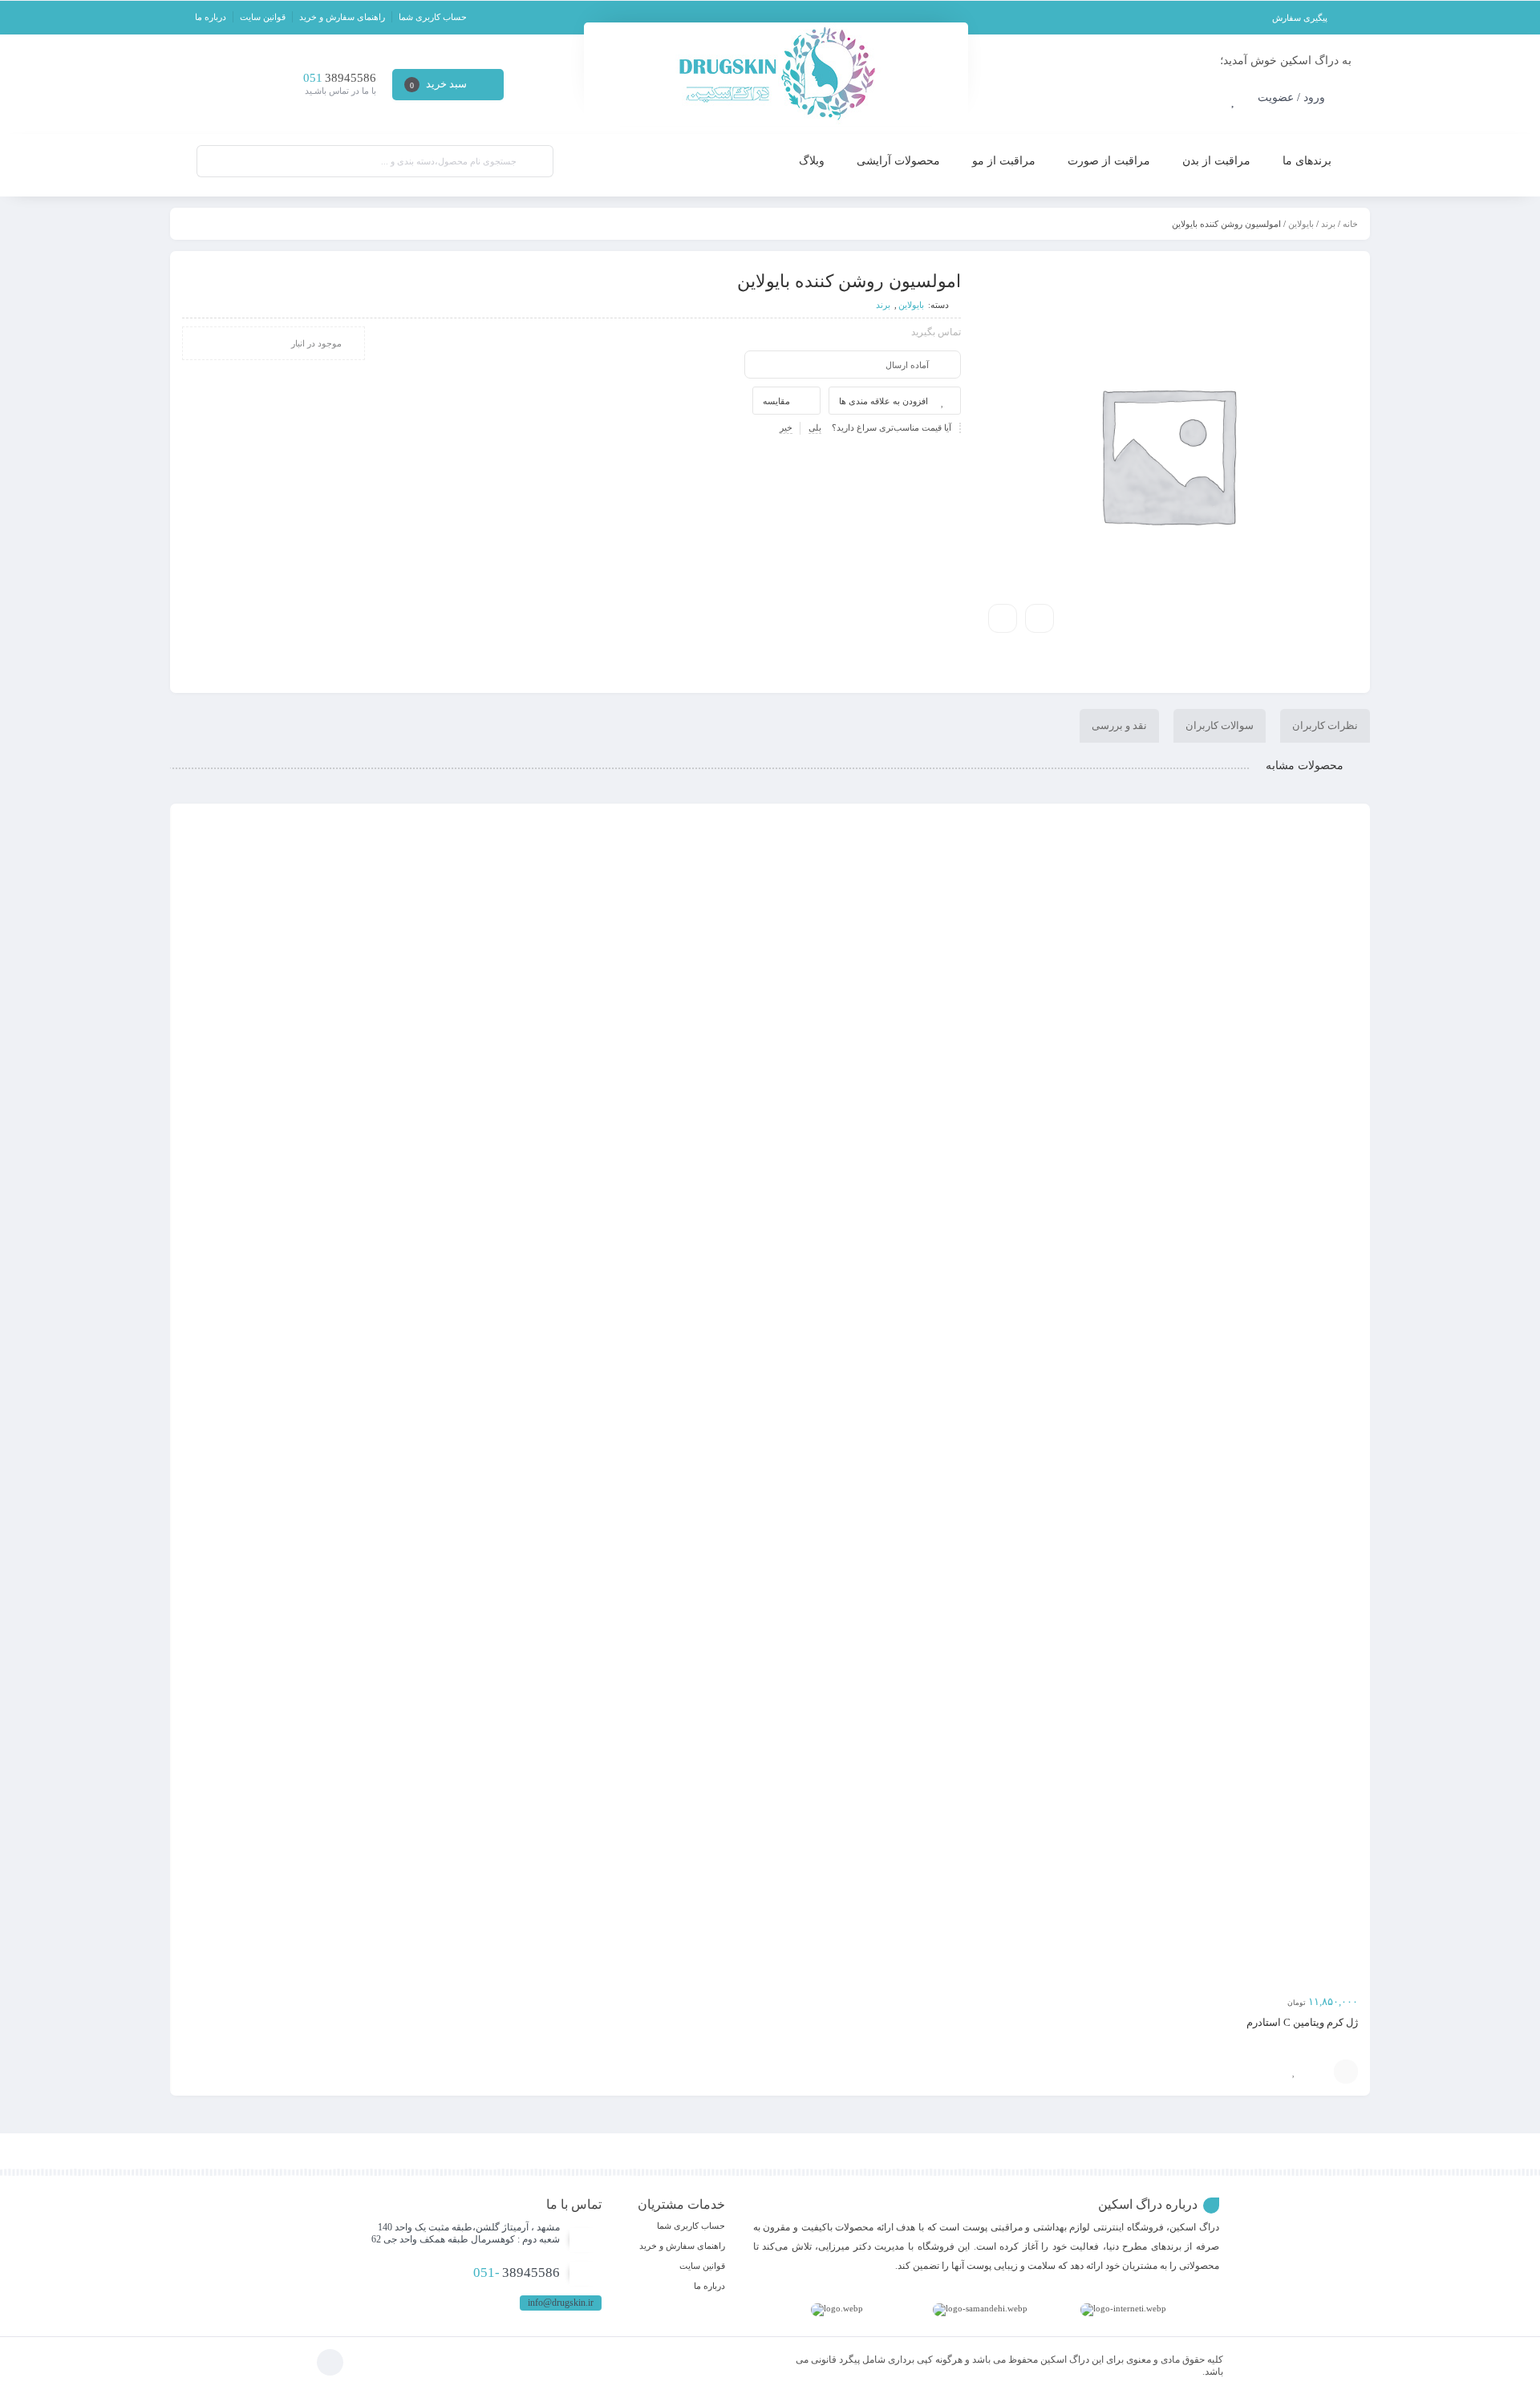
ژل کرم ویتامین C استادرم (1302, 2022)
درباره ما (211, 17)
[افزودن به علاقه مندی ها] (1294, 2072)
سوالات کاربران (1220, 725)
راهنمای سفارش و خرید (342, 17)
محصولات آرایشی (898, 161)
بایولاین (1301, 224)
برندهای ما (1307, 161)
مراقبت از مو (1004, 161)
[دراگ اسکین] (776, 74)
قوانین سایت (263, 17)
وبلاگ (812, 161)
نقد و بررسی (1119, 725)
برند (1328, 224)
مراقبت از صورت (1109, 161)
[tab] (1325, 726)
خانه (1350, 224)
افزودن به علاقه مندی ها (883, 401)
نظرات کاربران (1325, 725)
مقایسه (776, 401)
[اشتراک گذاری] (1039, 618)
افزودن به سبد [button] (1346, 2072)
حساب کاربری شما (433, 17)
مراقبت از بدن (1216, 161)
